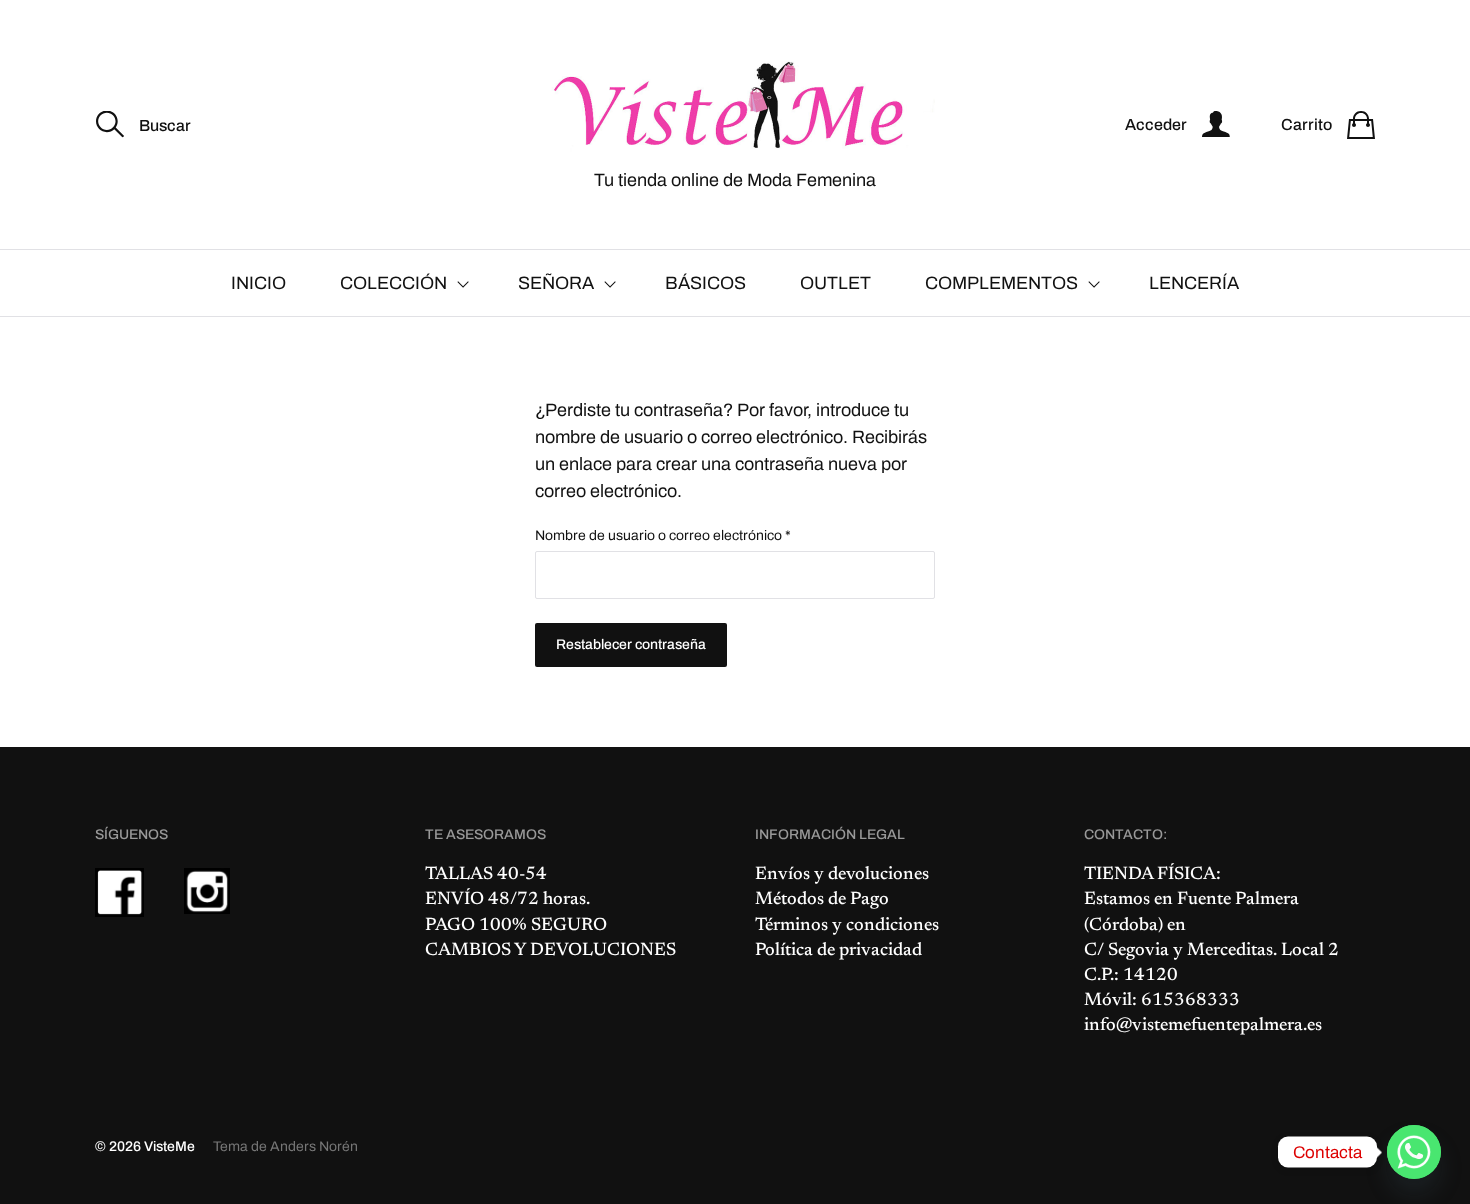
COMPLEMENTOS (1001, 283)
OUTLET (835, 283)
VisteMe (169, 1146)
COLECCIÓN (393, 283)
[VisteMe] (735, 106)
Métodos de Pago (822, 900)
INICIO (258, 283)
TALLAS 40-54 (486, 875)
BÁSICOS (705, 283)
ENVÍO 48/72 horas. (507, 900)
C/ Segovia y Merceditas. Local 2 (1211, 951)
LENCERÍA (1194, 283)
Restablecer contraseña (631, 644)
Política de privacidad (838, 951)
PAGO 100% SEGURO (516, 926)
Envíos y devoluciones (842, 875)
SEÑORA (556, 283)
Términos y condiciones (847, 926)
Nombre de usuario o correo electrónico (697, 536)
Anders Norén (314, 1146)
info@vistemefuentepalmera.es (1203, 1026)
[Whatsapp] (1414, 1152)
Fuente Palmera (1238, 900)
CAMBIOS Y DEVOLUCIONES (550, 951)
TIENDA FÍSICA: (1152, 875)
